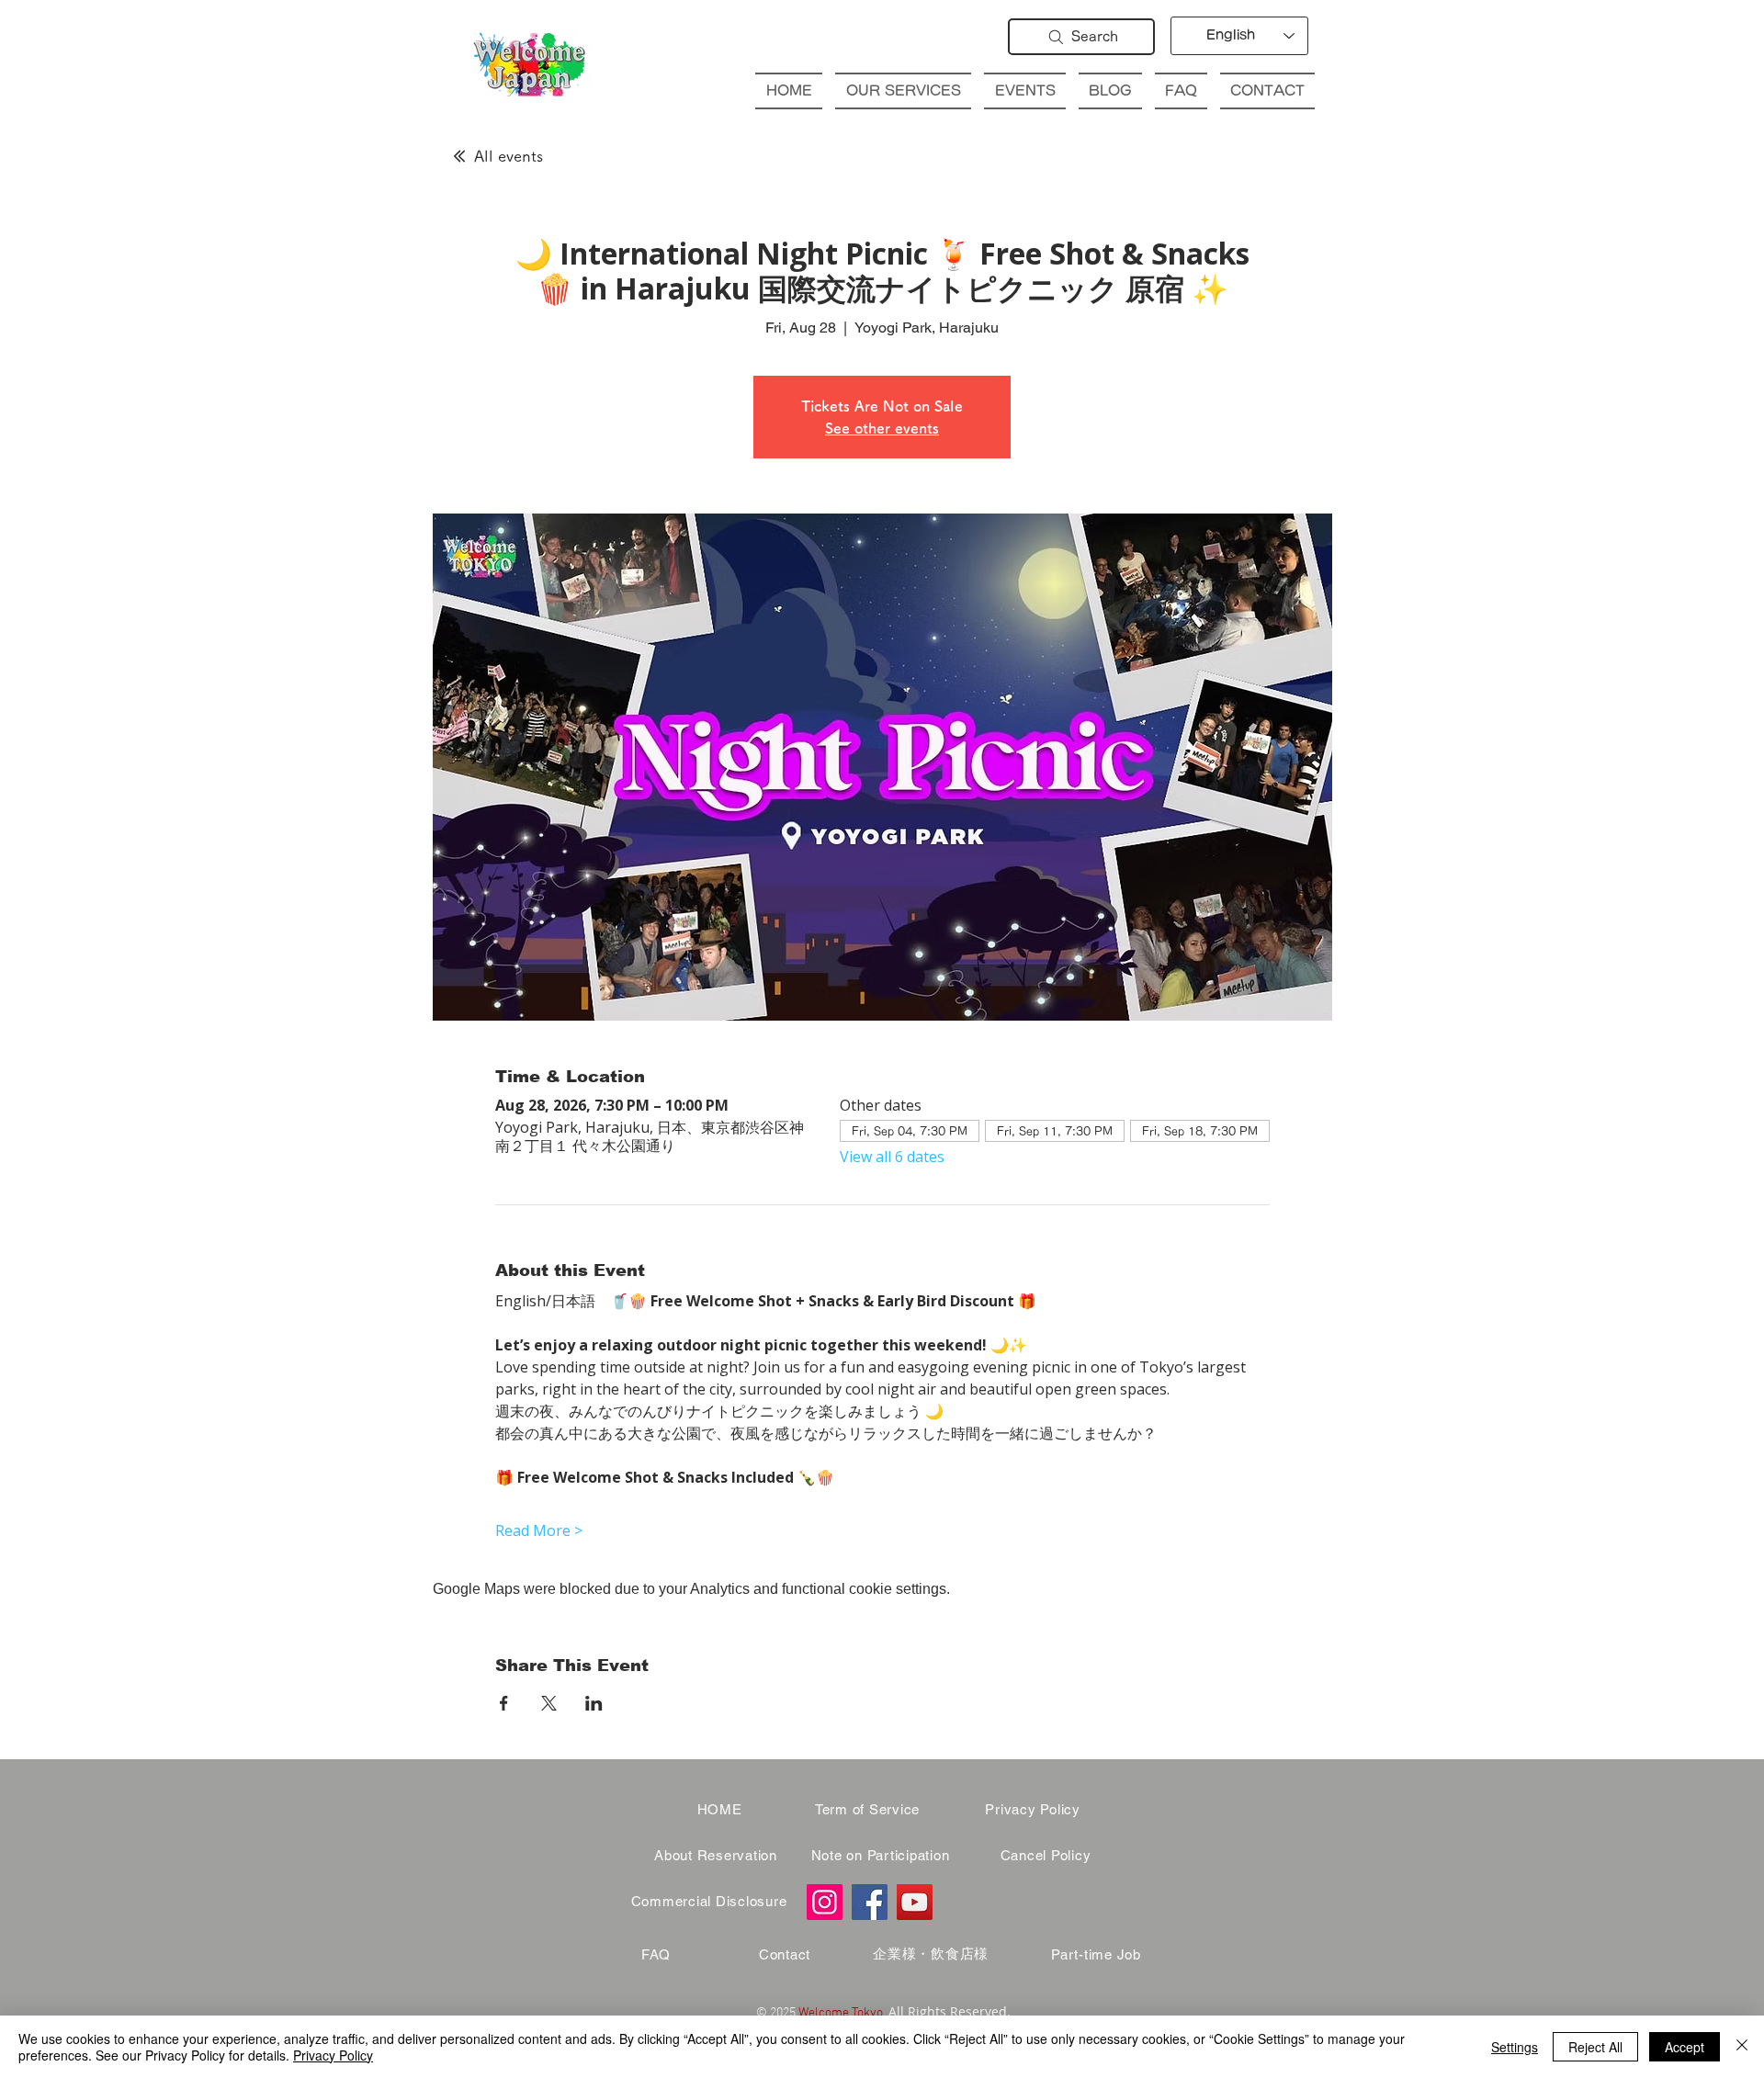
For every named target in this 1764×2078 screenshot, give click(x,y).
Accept (1685, 2047)
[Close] (1742, 2047)
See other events (882, 428)
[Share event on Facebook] (504, 1703)
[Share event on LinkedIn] (594, 1703)
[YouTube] (915, 1902)
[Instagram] (825, 1902)
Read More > (539, 1530)
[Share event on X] (549, 1703)
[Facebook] (870, 1902)
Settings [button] (1515, 2047)
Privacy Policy (333, 2055)
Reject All (1595, 2047)
